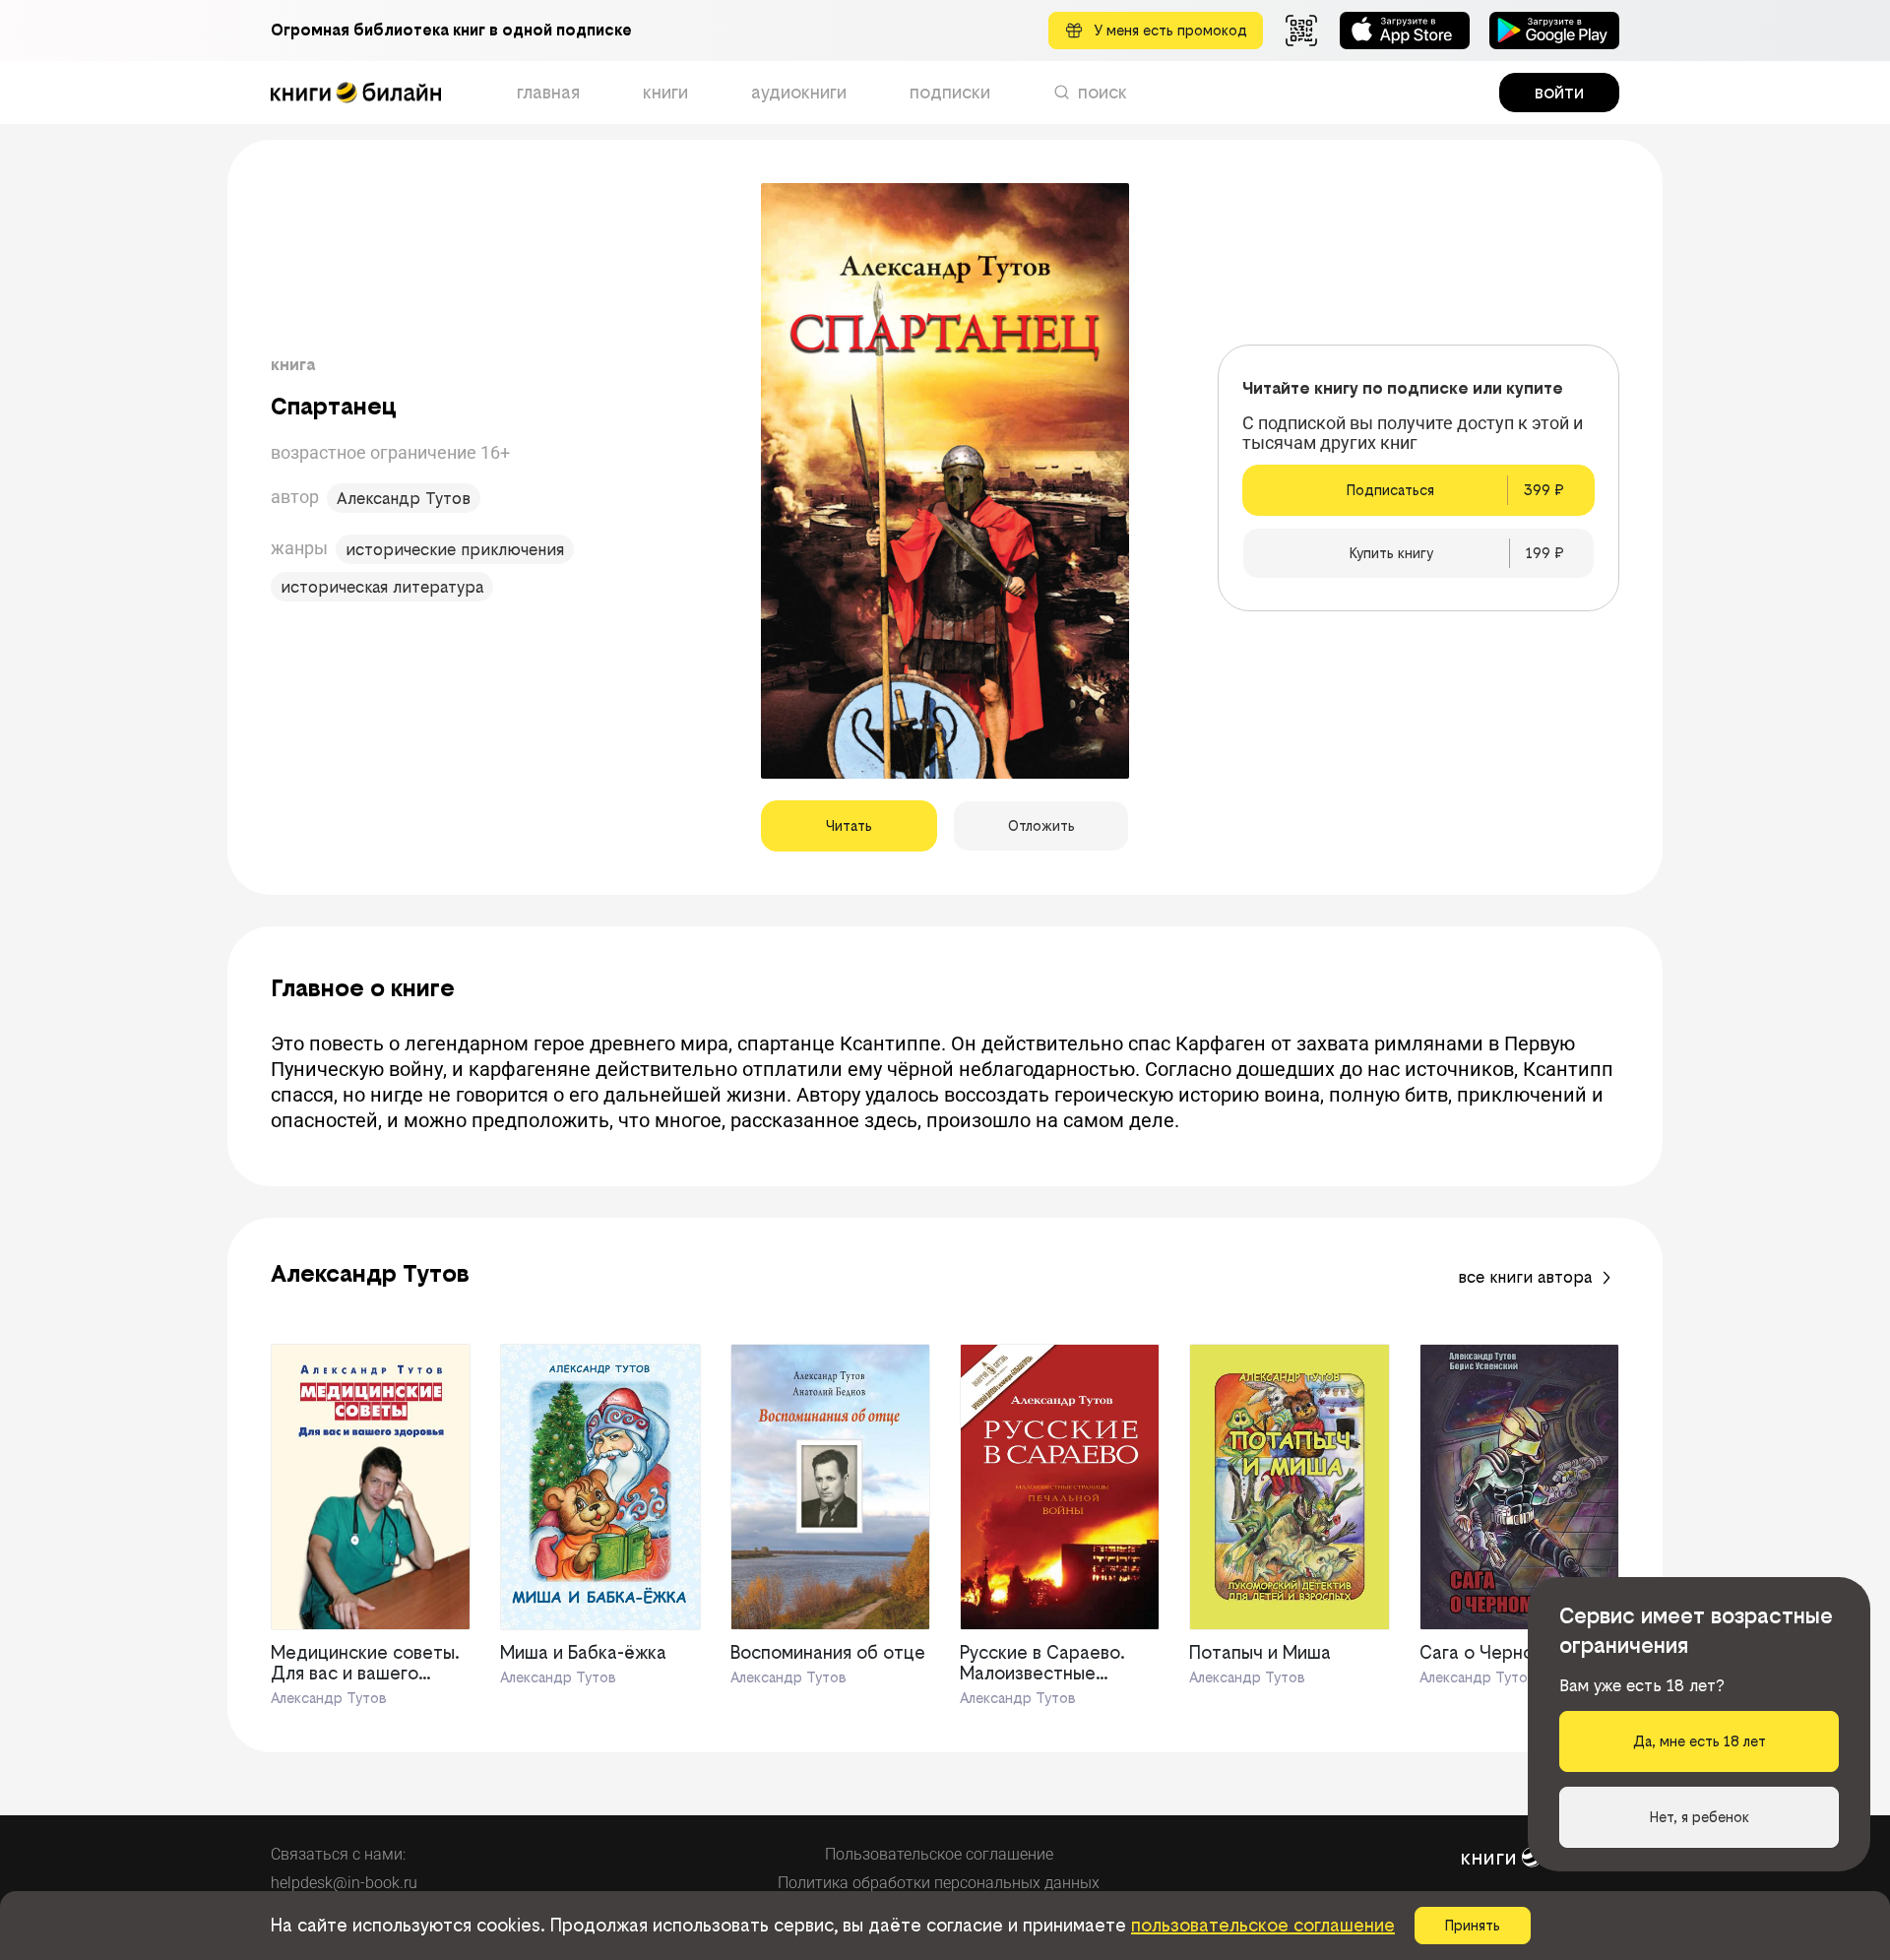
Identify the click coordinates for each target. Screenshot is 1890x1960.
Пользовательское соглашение (939, 1854)
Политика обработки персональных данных (939, 1883)
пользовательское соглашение (1263, 1925)
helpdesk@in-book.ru (344, 1883)
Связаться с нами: (338, 1854)
